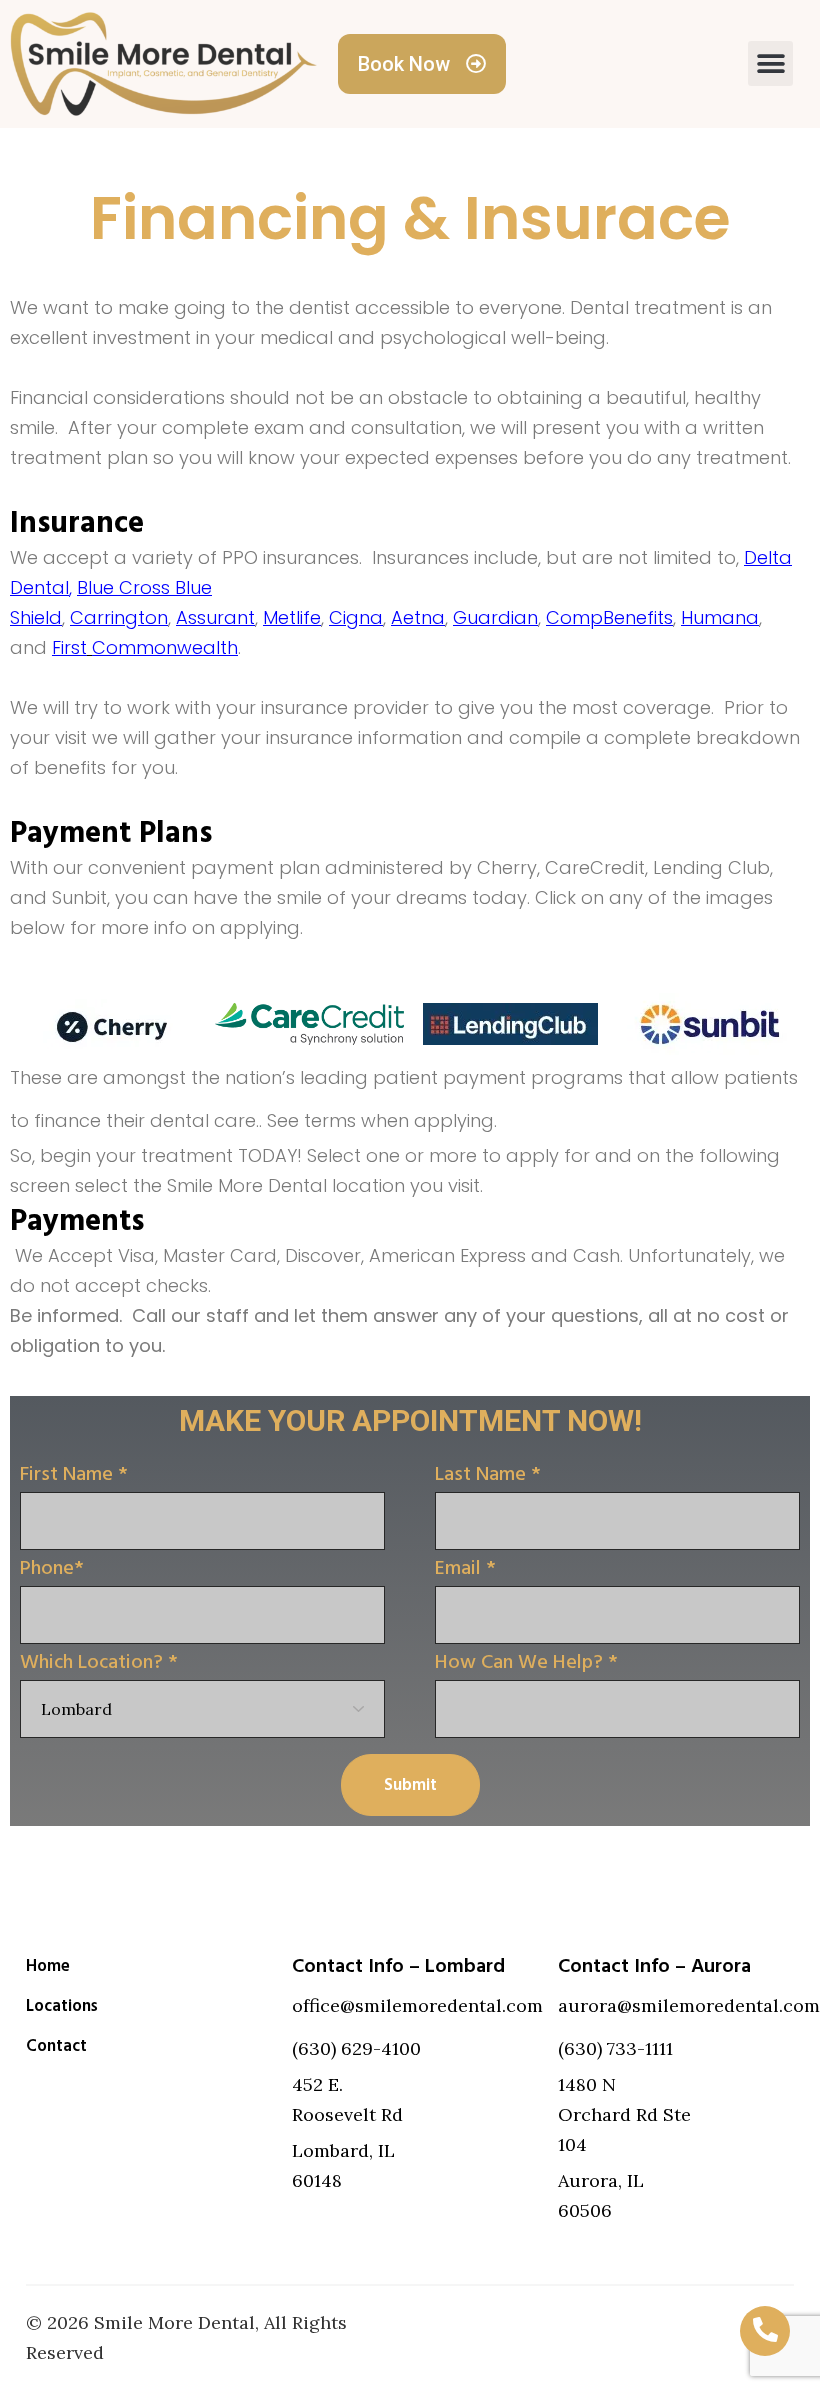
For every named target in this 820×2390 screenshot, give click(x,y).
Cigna (356, 617)
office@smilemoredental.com (417, 2005)
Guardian (495, 617)
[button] (770, 63)
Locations (62, 2006)
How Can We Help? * (526, 1662)
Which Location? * (99, 1662)
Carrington (119, 617)
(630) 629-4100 (356, 2048)
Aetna (418, 617)
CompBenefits (609, 617)
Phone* (52, 1568)
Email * (465, 1568)
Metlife (292, 617)
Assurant (215, 617)
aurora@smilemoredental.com (689, 2005)
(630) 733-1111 (615, 2048)
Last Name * (488, 1474)
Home (48, 1966)
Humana (720, 617)
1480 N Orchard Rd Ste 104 (624, 2114)
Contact (56, 2046)
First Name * (74, 1474)
